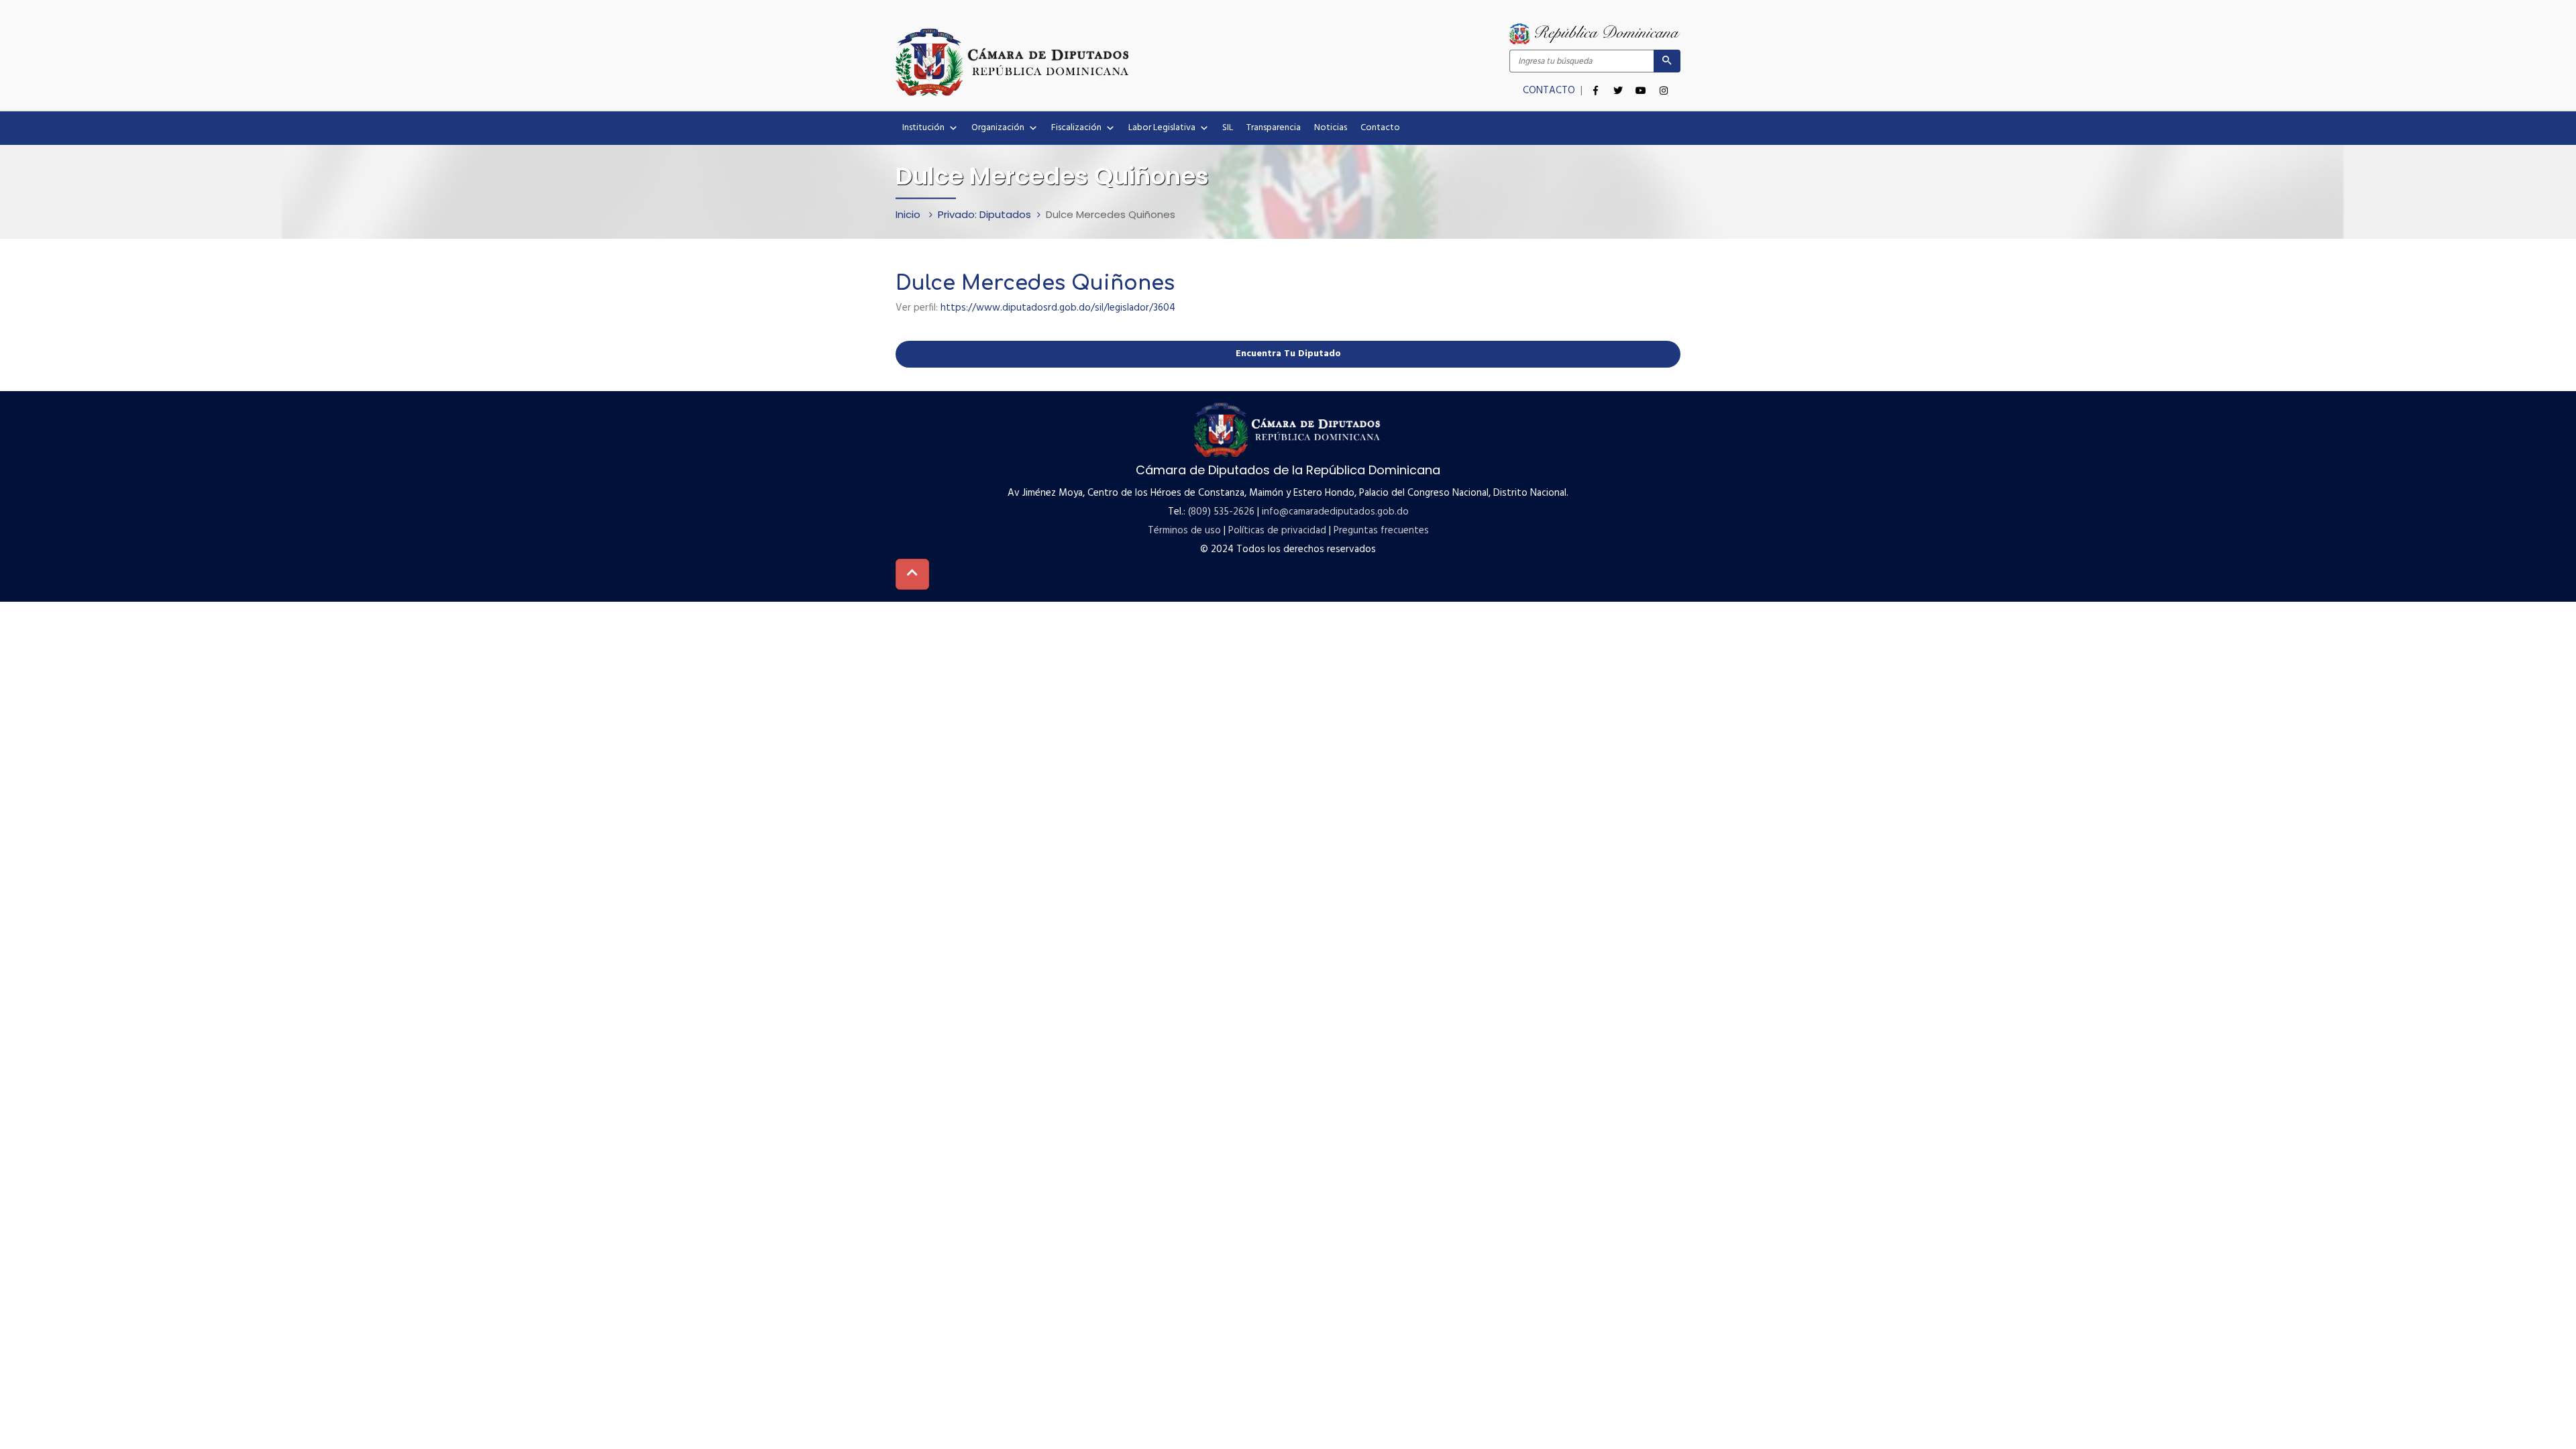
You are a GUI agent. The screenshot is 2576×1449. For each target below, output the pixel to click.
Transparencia (1274, 128)
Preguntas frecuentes (1381, 531)
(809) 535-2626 (1221, 512)
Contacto (1380, 128)
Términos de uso (1184, 531)
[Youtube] (1641, 83)
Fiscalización (1076, 128)
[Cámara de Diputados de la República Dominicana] (1092, 62)
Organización (998, 128)
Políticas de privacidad (1277, 531)
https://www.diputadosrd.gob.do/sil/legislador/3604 (1058, 308)
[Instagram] (1664, 83)
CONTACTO (1550, 91)
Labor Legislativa (1162, 128)
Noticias (1331, 128)
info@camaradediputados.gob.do (1335, 512)
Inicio (909, 214)
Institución (923, 128)
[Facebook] (1595, 83)
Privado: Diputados (984, 214)
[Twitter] (1618, 83)
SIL (1228, 128)
